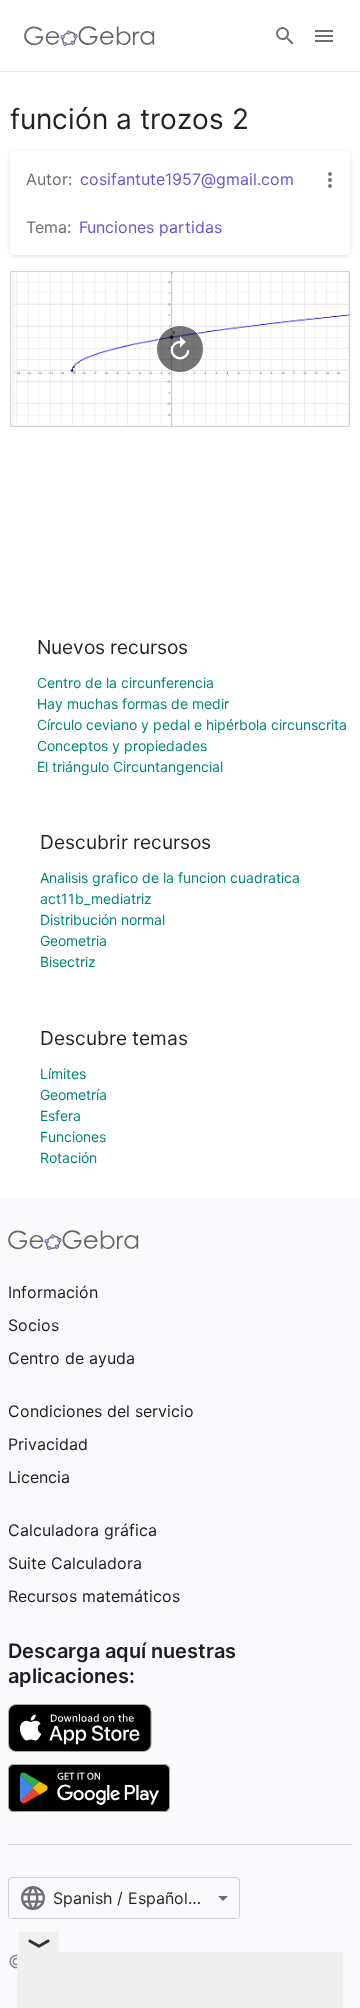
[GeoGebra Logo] (89, 36)
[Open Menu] (324, 36)
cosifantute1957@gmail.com (187, 179)
